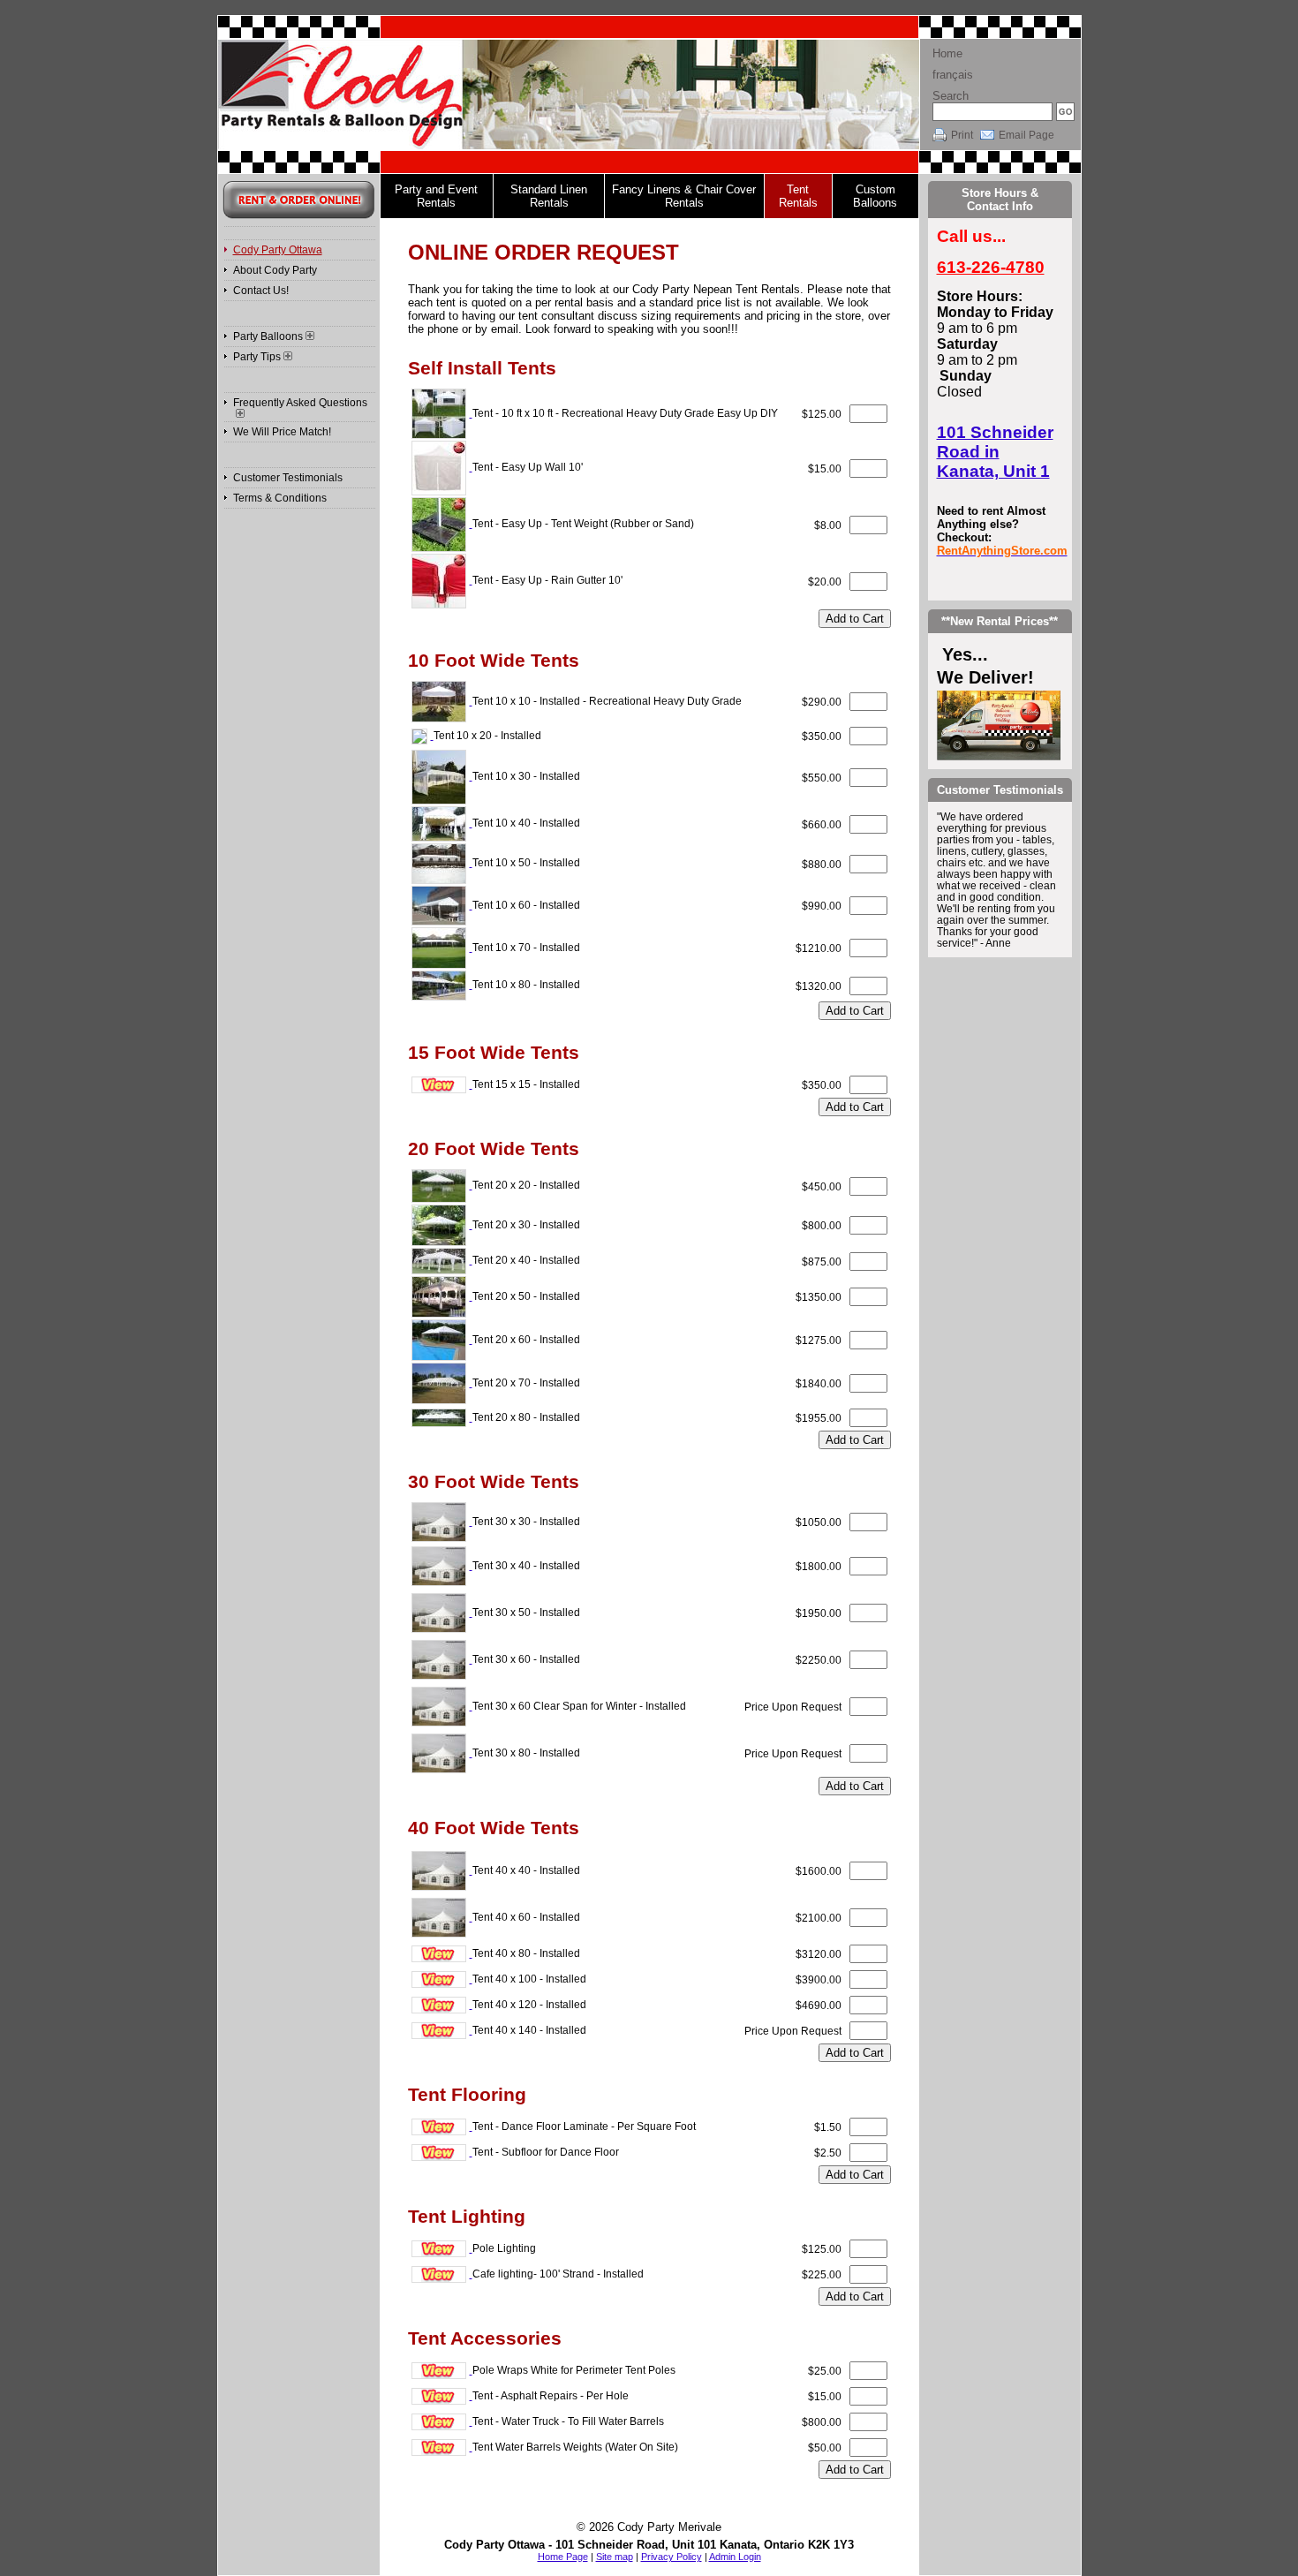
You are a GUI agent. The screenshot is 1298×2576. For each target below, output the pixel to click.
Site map (615, 2557)
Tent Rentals (798, 196)
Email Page (1026, 135)
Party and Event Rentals (436, 196)
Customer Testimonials (288, 478)
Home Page (563, 2557)
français (953, 75)
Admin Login (735, 2557)
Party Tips (257, 357)
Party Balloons (268, 336)
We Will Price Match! (282, 432)
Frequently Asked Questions (300, 403)
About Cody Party (275, 270)
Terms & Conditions (280, 498)
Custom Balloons (875, 196)
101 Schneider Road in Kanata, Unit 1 (995, 452)
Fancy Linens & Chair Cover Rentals (684, 196)
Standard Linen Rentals (549, 196)
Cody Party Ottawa (278, 250)
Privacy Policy (672, 2557)
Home (947, 53)
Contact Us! (261, 291)
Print (962, 135)
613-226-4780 (991, 267)
